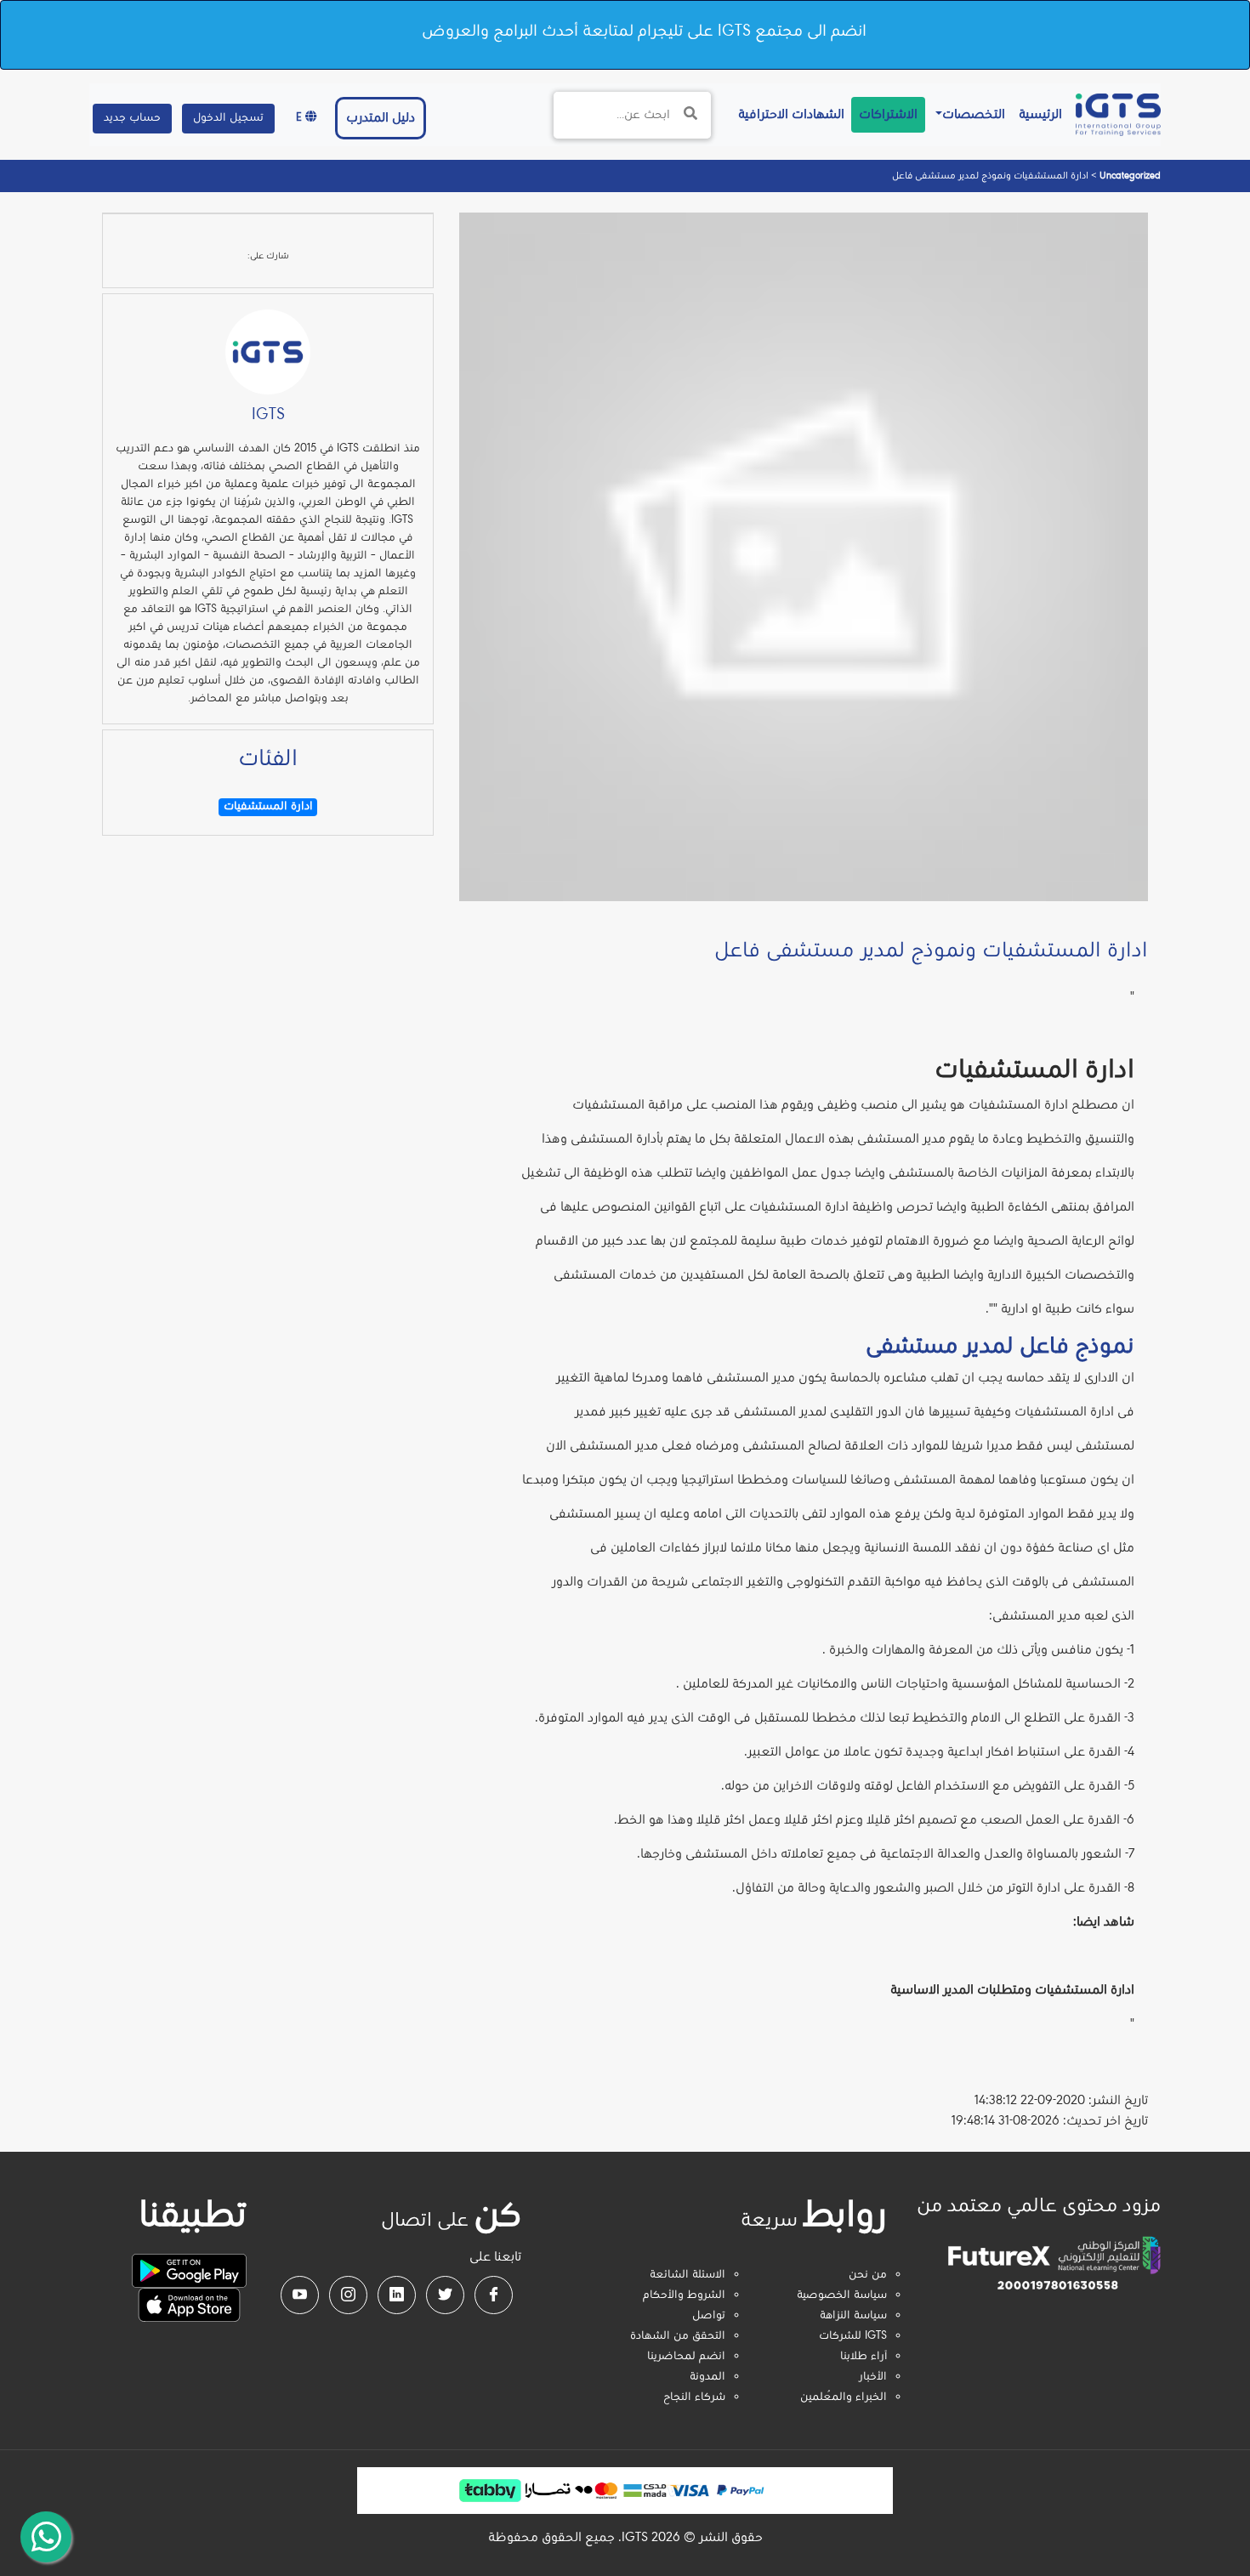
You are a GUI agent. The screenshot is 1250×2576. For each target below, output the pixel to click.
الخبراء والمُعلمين (844, 2397)
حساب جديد (132, 118)
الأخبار (873, 2377)
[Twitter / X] (445, 2295)
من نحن (868, 2275)
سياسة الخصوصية (842, 2295)
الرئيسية (1037, 114)
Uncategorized (1129, 176)
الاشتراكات (888, 115)
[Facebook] (494, 2295)
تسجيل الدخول (228, 118)
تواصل (709, 2316)
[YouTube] (300, 2295)
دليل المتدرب (381, 118)
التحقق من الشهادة (678, 2336)
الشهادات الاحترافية (788, 114)
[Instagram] (348, 2295)
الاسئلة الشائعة (687, 2275)
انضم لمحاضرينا (686, 2357)
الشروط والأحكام (684, 2295)
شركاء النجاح (694, 2397)
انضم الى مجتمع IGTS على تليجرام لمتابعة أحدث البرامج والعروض (644, 31)
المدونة (707, 2377)
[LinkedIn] (397, 2295)
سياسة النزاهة (853, 2316)
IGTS (268, 415)
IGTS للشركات (853, 2336)
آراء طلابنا (864, 2357)
